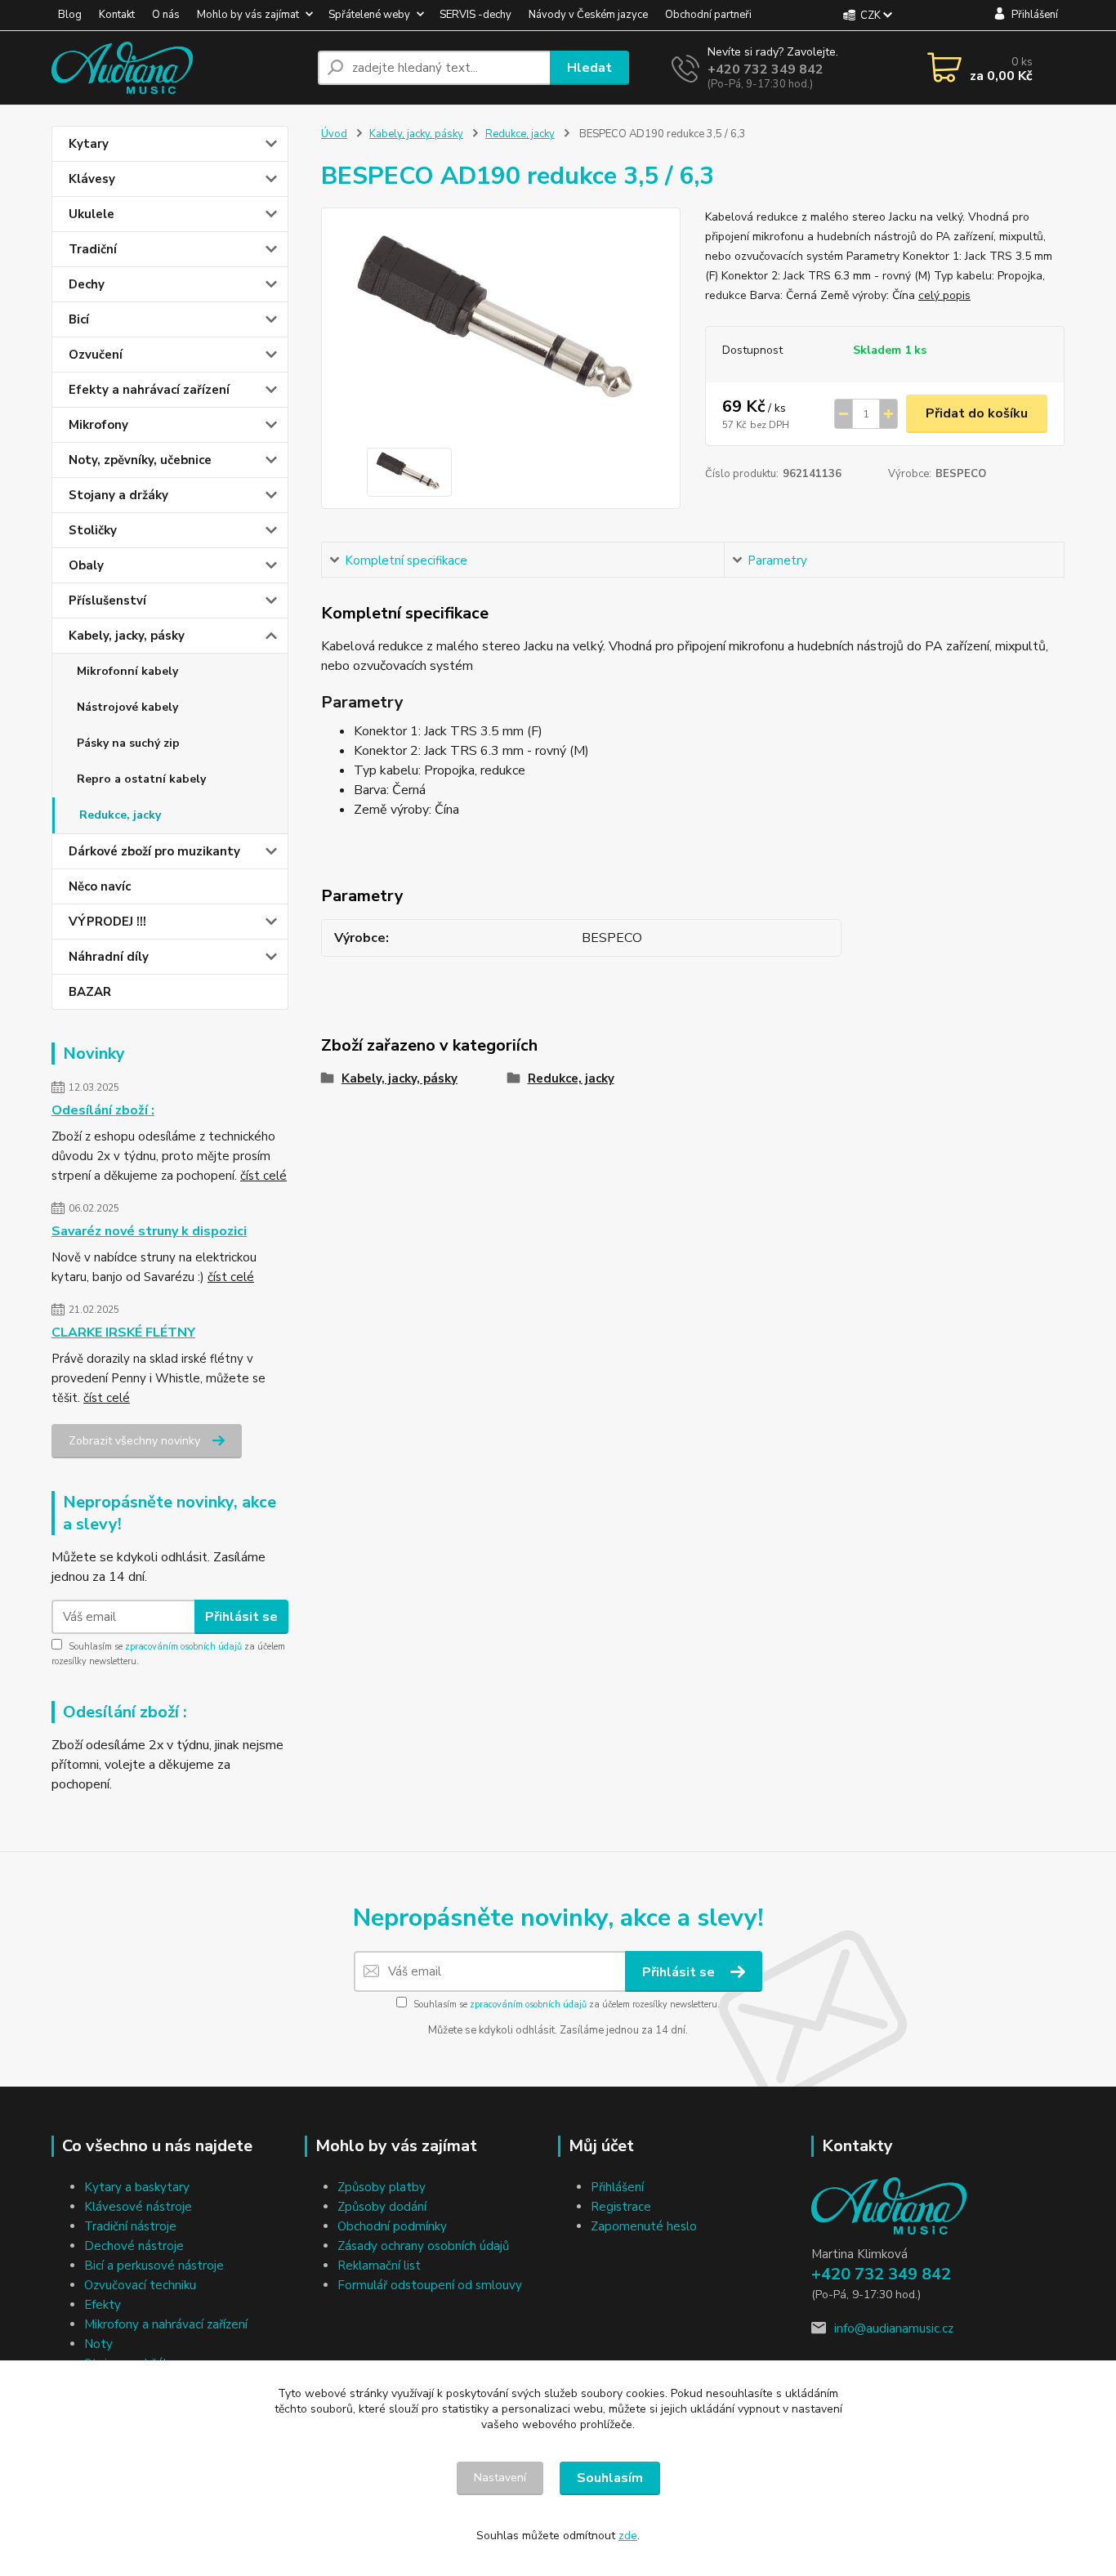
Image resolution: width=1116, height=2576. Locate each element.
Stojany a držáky (118, 495)
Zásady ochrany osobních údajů (423, 2246)
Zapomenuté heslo (644, 2226)
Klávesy (92, 179)
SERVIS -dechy (475, 15)
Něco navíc (100, 886)
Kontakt (117, 15)
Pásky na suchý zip (128, 743)
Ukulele (92, 214)
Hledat (589, 68)
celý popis (944, 295)
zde (628, 2536)
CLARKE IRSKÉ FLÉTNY (123, 1333)
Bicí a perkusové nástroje (154, 2266)
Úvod (334, 134)
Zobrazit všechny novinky (134, 1441)
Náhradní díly (109, 957)
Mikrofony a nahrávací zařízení (166, 2324)
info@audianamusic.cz (894, 2328)
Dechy (87, 284)
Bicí (79, 319)
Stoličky (93, 530)
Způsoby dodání (382, 2207)
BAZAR (90, 992)
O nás (166, 15)
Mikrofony (98, 425)
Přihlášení (617, 2187)
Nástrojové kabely (127, 707)
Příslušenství (107, 600)
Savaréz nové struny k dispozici (149, 1231)
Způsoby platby (382, 2187)
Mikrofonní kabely (127, 671)
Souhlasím (610, 2478)
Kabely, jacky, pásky (127, 636)
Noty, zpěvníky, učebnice (140, 460)
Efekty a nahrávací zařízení (149, 390)
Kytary (89, 144)
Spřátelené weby (369, 15)
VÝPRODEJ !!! (107, 922)
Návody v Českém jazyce (588, 15)
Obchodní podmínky (392, 2226)
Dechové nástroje (134, 2246)
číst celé (263, 1176)
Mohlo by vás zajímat (248, 15)
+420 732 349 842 (766, 69)
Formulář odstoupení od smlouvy (430, 2285)
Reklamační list (379, 2266)
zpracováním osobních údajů (183, 1647)
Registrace (621, 2207)
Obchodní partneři (708, 15)
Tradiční (93, 249)
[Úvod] (178, 68)
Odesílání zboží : (103, 1110)
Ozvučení (96, 355)
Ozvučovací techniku (140, 2285)
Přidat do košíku (977, 413)
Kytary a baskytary (137, 2187)
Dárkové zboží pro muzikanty (154, 851)
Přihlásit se (241, 1617)
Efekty (103, 2305)
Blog (70, 15)
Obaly (86, 565)
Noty (98, 2344)
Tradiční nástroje (130, 2226)
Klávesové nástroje (138, 2207)
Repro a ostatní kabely (141, 779)
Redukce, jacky (120, 815)
